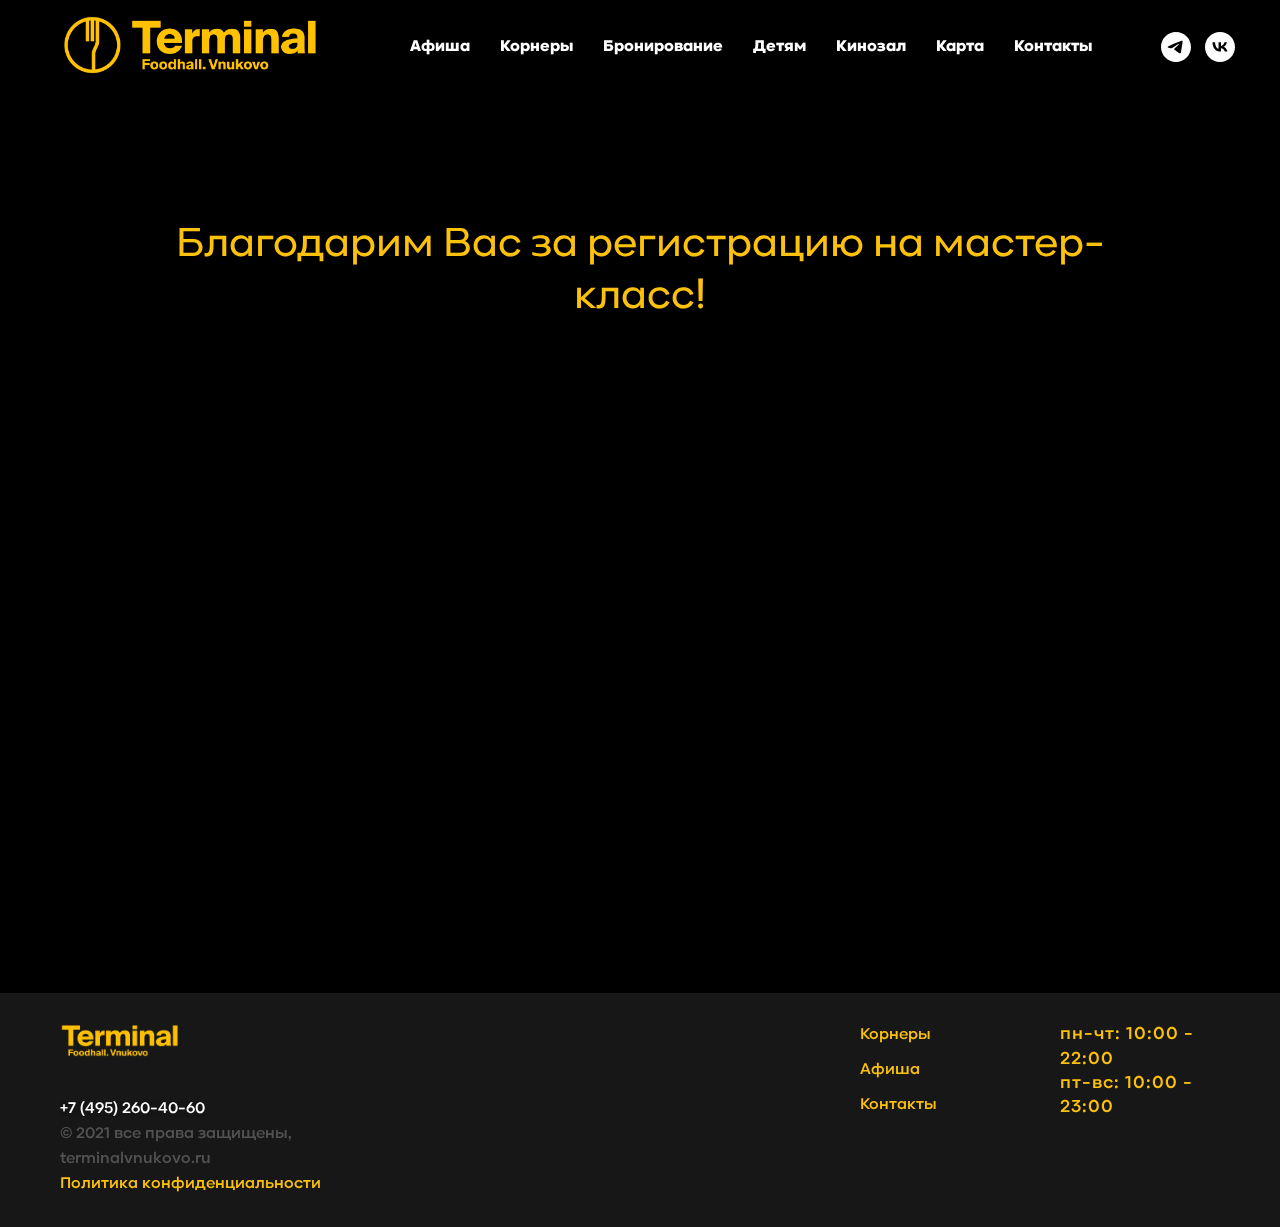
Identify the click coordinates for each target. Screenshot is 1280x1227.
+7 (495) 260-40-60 (132, 1109)
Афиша (440, 47)
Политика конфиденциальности (190, 1184)
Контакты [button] (1053, 47)
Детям (779, 47)
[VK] (1220, 47)
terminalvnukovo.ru (135, 1159)
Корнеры (536, 47)
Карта (960, 47)
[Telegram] (1176, 47)
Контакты (898, 1105)
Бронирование (663, 47)
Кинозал (871, 47)
